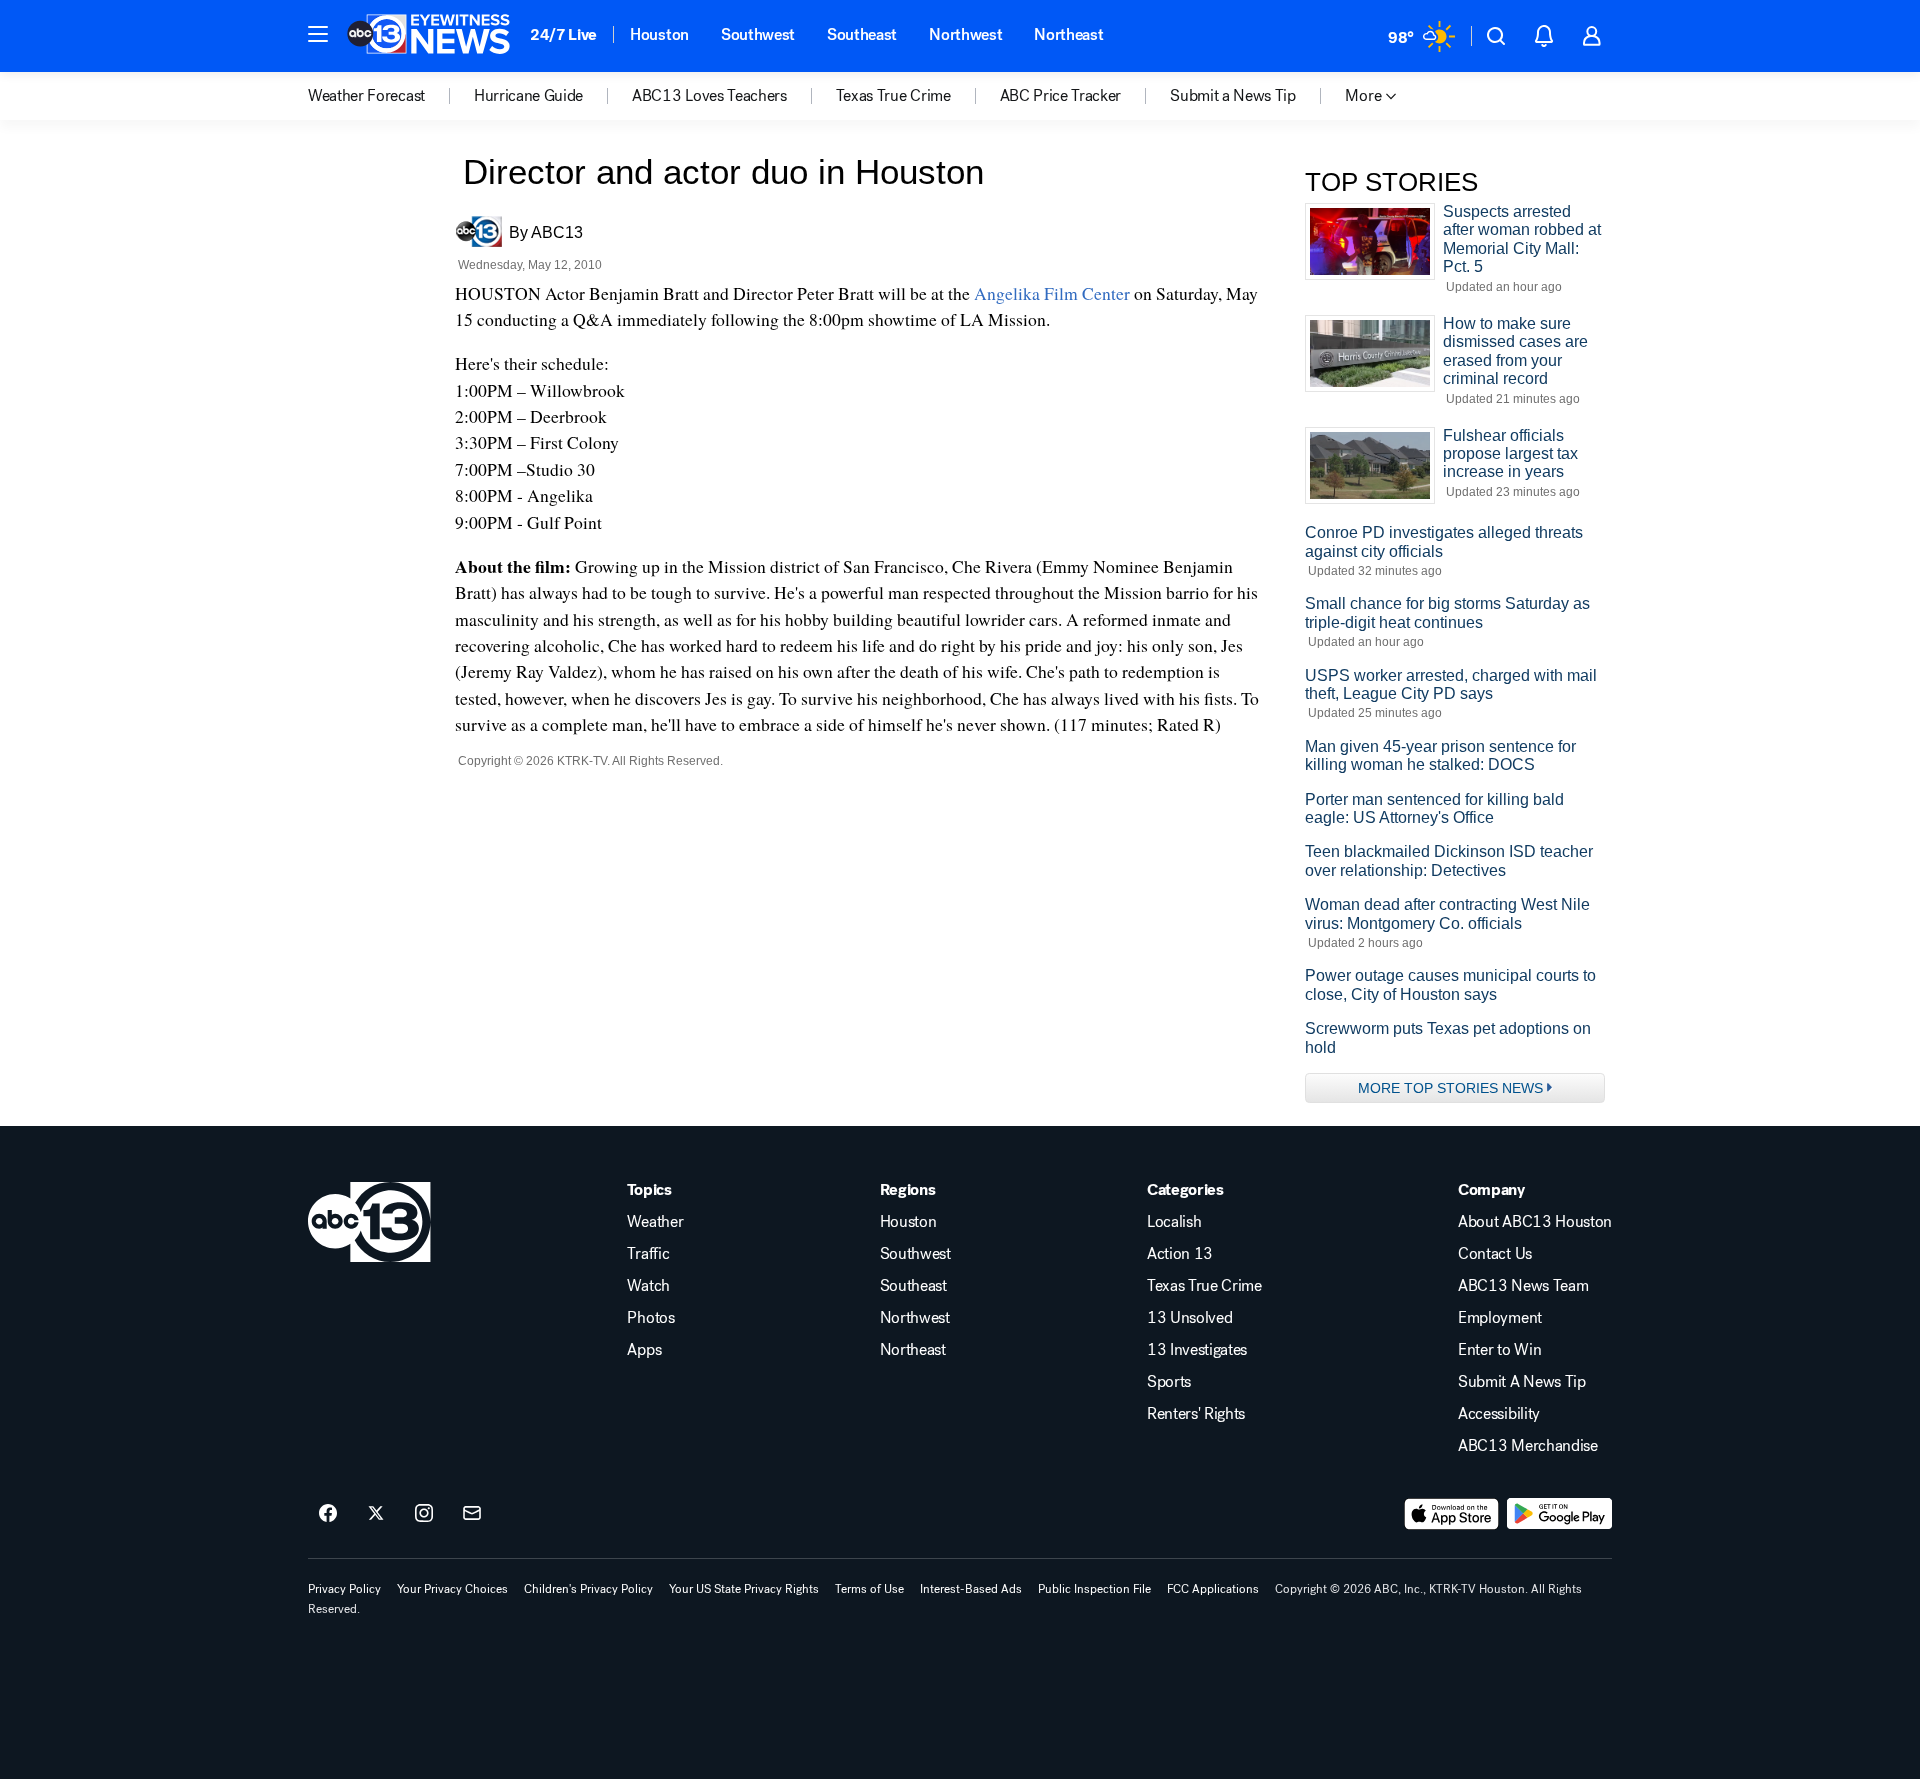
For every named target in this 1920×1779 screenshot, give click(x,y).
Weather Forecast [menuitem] (366, 96)
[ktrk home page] (369, 1222)
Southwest (758, 34)
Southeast (862, 34)
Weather (655, 1222)
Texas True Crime (1204, 1286)
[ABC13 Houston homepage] (428, 36)
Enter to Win (1499, 1350)
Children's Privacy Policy (588, 1589)
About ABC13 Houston (1535, 1222)
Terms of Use (869, 1589)
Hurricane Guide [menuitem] (528, 96)
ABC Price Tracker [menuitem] (1061, 96)
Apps (644, 1350)
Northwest (965, 34)
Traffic (648, 1254)
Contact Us (1495, 1254)
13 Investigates (1197, 1350)
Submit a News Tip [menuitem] (1233, 96)
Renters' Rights (1196, 1414)
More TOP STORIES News (1450, 1088)
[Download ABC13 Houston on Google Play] (1559, 1514)
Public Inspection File (1094, 1589)
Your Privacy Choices (452, 1589)
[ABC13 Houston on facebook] (328, 1514)
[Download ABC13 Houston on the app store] (1452, 1514)
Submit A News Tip (1522, 1382)
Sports (1169, 1382)
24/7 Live (563, 34)
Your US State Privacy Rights (744, 1589)
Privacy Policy (344, 1589)
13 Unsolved (1189, 1318)
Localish (1174, 1222)
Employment (1500, 1318)
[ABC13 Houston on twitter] (376, 1514)
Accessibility (1499, 1414)
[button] (318, 34)
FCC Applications (1213, 1589)
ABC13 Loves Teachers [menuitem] (709, 96)
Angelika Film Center (1052, 293)
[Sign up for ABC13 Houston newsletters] (472, 1514)
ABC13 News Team (1523, 1286)
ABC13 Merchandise (1528, 1446)
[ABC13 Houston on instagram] (424, 1514)
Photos (650, 1318)
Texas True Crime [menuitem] (893, 96)
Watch (648, 1286)
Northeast (1068, 34)
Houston (659, 34)
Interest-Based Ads (971, 1589)
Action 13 (1180, 1254)
